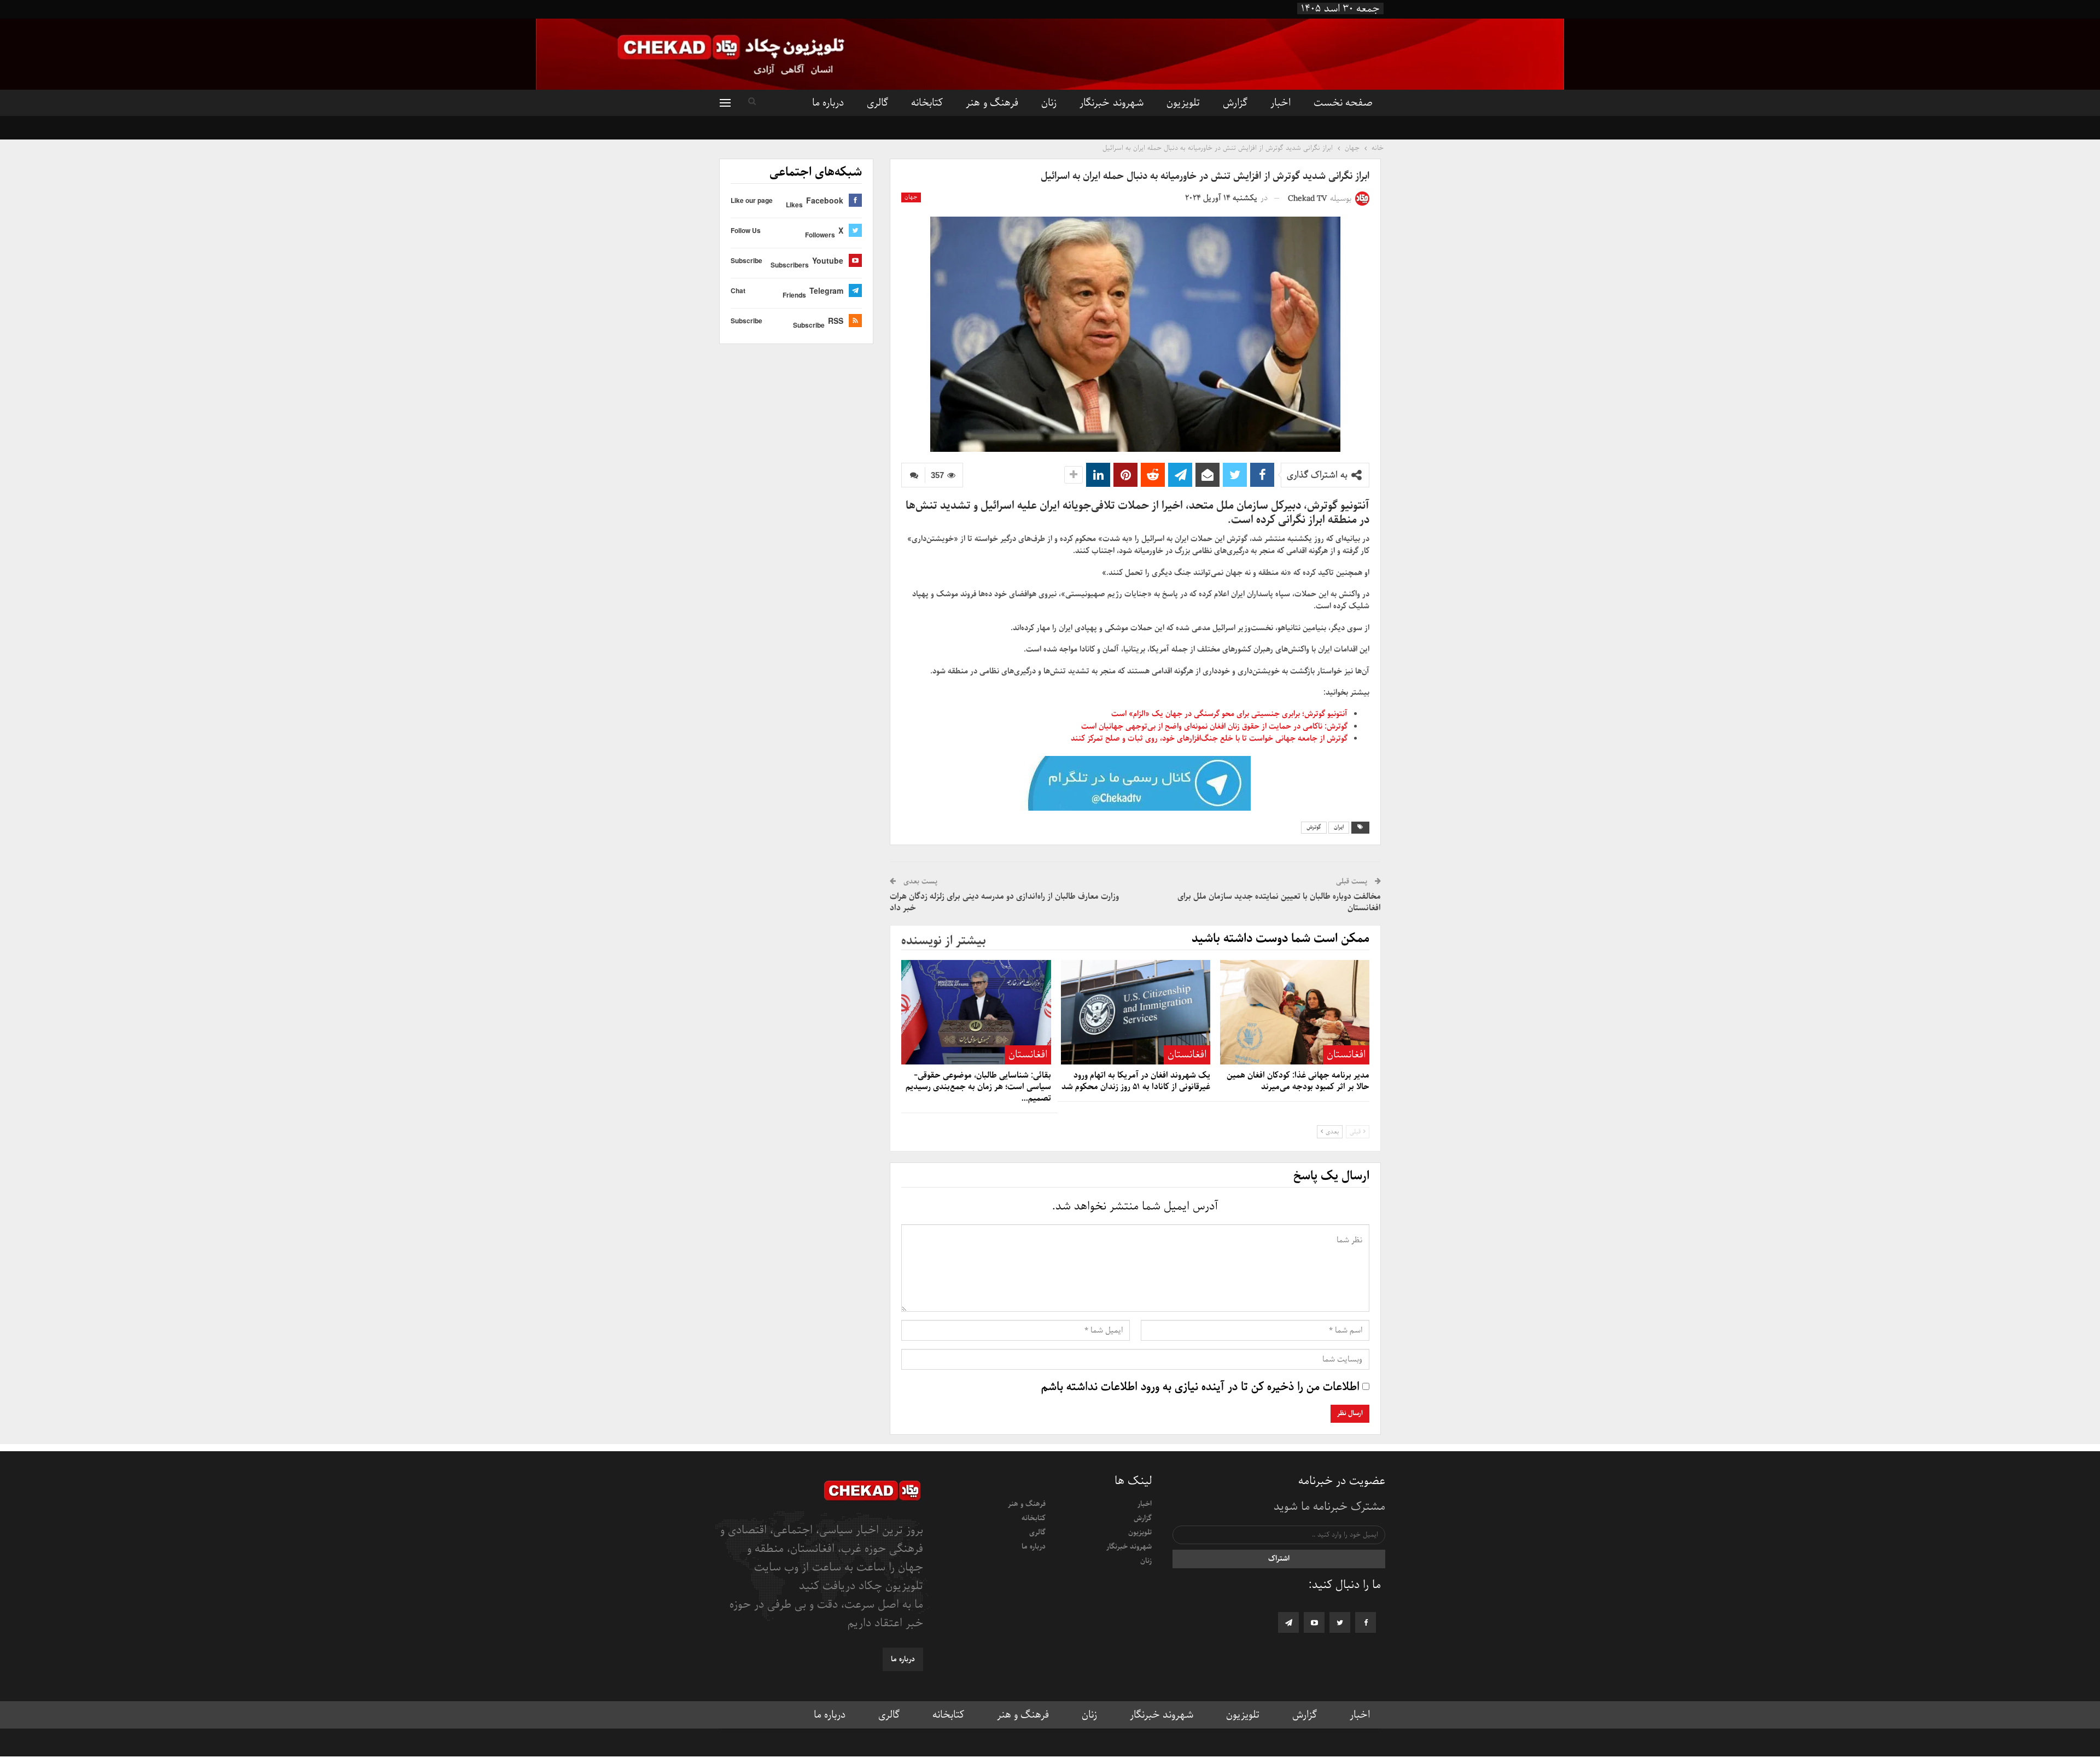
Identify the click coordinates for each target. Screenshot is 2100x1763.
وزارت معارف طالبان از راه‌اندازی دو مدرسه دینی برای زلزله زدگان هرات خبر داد (1004, 902)
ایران (1339, 827)
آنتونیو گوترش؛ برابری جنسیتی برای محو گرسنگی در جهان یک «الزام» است (1229, 714)
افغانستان (1346, 1055)
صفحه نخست (1343, 103)
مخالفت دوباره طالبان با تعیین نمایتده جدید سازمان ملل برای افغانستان (1279, 902)
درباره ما (828, 103)
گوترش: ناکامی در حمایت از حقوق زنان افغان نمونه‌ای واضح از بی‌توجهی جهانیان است (1214, 726)
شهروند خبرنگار (1111, 103)
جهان (911, 197)
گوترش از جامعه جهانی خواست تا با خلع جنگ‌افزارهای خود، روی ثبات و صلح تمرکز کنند (1209, 738)
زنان (1049, 103)
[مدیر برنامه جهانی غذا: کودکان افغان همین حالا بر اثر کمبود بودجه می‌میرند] (1295, 1012)
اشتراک (1279, 1559)
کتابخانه (927, 103)
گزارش (1235, 103)
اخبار (1281, 103)
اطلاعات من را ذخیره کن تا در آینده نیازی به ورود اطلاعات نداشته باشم (1200, 1387)
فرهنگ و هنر (992, 103)
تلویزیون (1183, 103)
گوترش (1314, 827)
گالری (877, 103)
